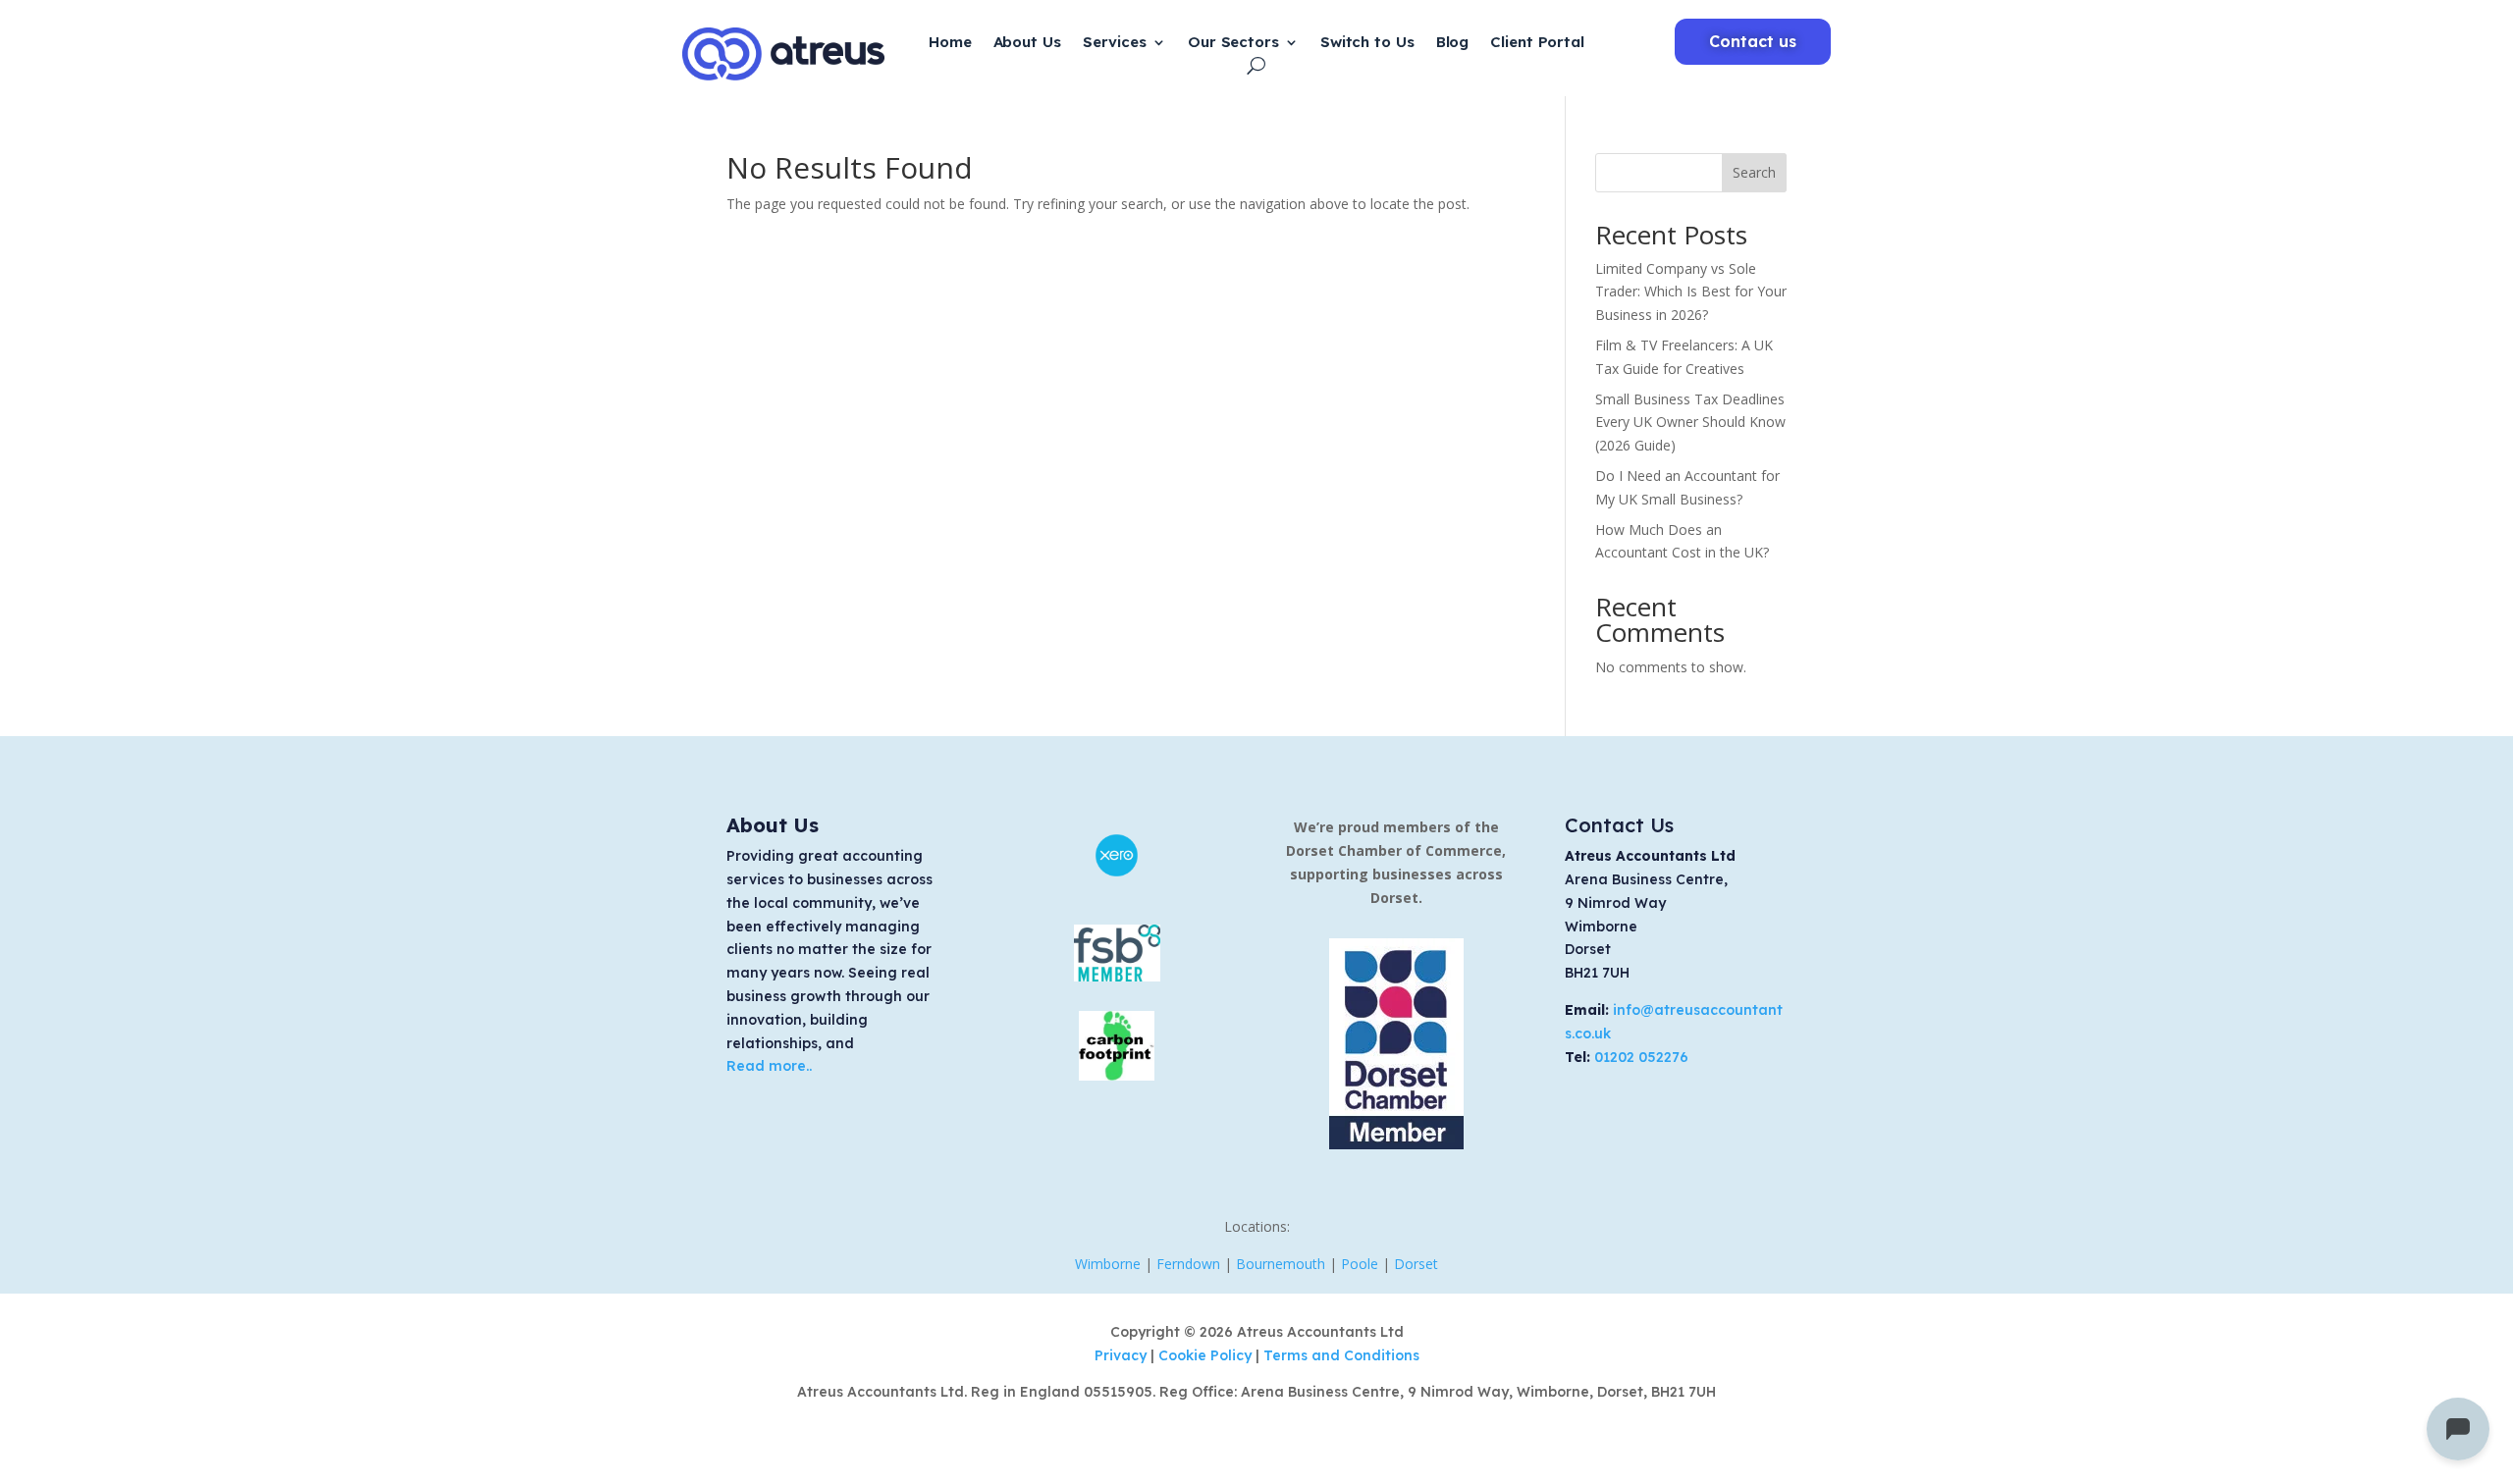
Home (950, 43)
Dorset (1416, 1264)
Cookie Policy (1207, 1355)
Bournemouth (1281, 1264)
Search (1754, 172)
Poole (1360, 1264)
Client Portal (1537, 43)
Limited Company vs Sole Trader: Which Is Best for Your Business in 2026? (1691, 292)
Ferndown (1188, 1264)
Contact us (1753, 41)
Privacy (1123, 1355)
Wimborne (1108, 1264)
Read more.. (769, 1066)
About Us (1027, 43)
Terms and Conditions (1341, 1355)
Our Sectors (1233, 43)
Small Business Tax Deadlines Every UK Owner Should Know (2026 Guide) (1690, 423)
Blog (1453, 43)
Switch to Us (1367, 43)
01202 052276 (1641, 1057)
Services (1115, 43)
